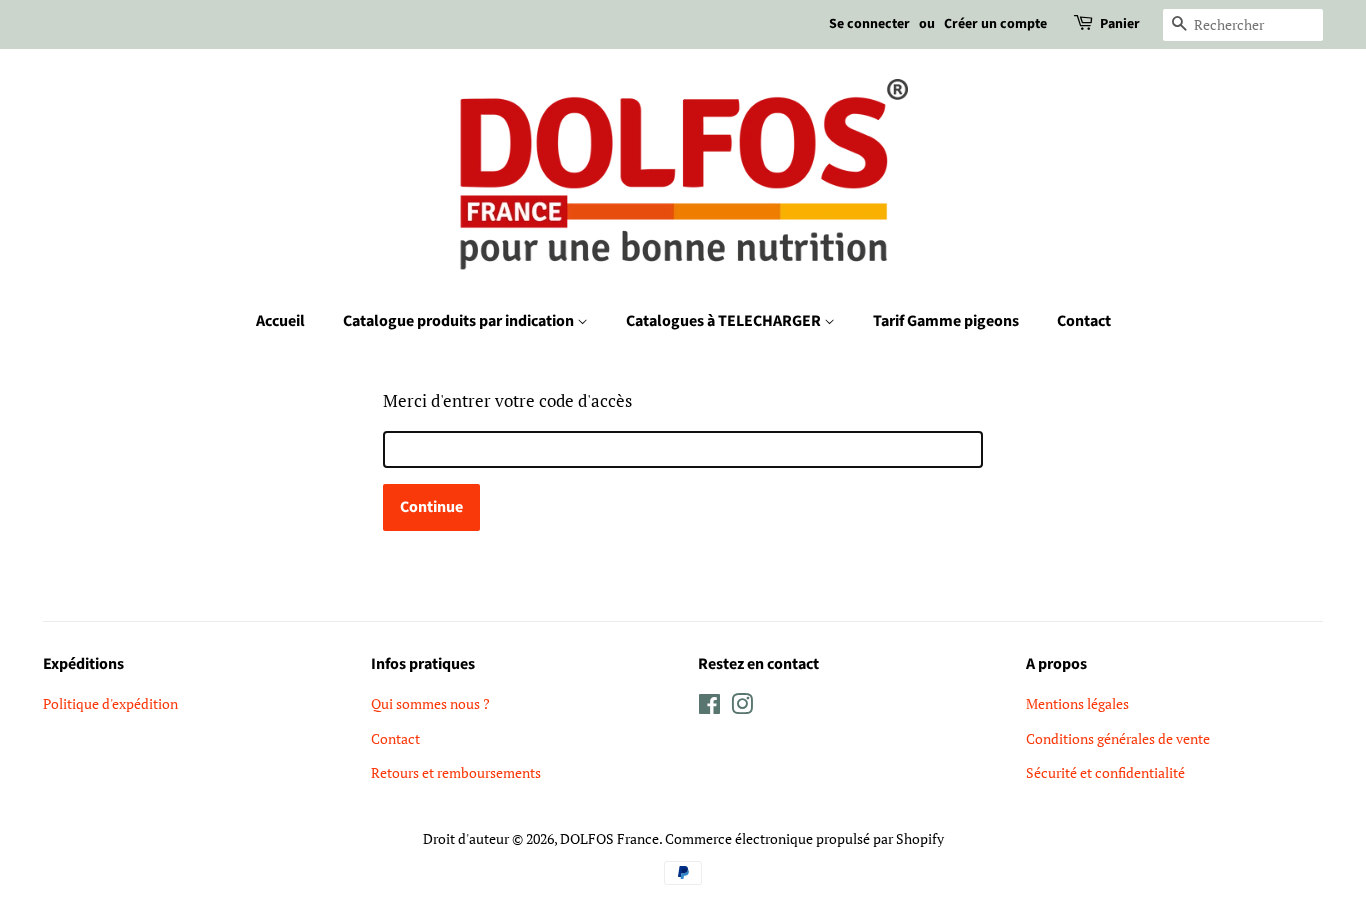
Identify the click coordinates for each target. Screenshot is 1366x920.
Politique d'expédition (110, 703)
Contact (1084, 321)
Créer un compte (995, 24)
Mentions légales (1077, 703)
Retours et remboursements (456, 772)
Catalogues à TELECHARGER (725, 321)
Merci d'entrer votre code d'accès (507, 400)
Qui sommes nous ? (430, 703)
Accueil (280, 321)
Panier (1120, 24)
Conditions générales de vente (1118, 738)
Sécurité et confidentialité (1105, 772)
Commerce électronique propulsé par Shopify (804, 838)
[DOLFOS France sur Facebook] (709, 707)
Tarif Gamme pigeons (946, 321)
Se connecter (869, 24)
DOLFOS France (609, 838)
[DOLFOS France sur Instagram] (742, 707)
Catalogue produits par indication (460, 321)
